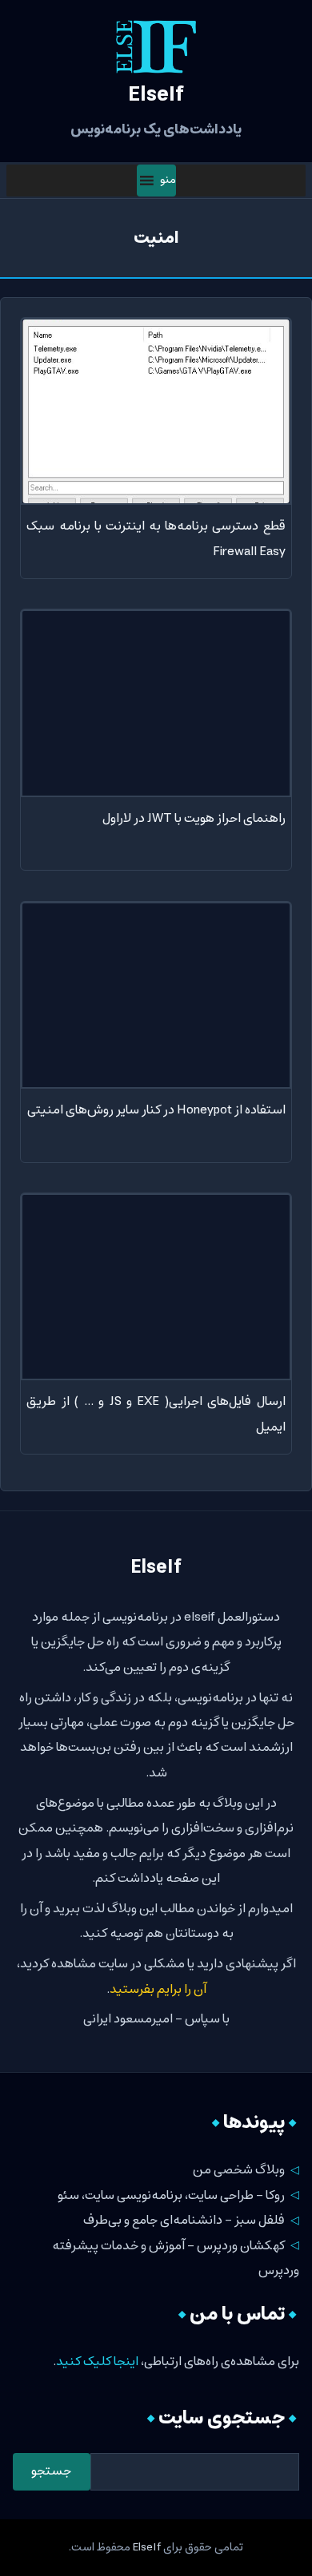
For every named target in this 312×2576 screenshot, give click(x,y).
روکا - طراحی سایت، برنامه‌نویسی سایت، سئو (171, 2195)
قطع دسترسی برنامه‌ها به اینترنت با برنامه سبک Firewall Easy (156, 538)
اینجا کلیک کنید (97, 2362)
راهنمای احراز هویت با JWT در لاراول (194, 818)
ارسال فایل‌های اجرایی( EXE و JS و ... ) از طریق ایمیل (156, 1414)
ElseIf (147, 2547)
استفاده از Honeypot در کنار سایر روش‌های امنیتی (156, 1110)
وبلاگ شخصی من (239, 2170)
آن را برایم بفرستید (158, 1989)
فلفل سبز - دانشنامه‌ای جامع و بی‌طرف (184, 2220)
